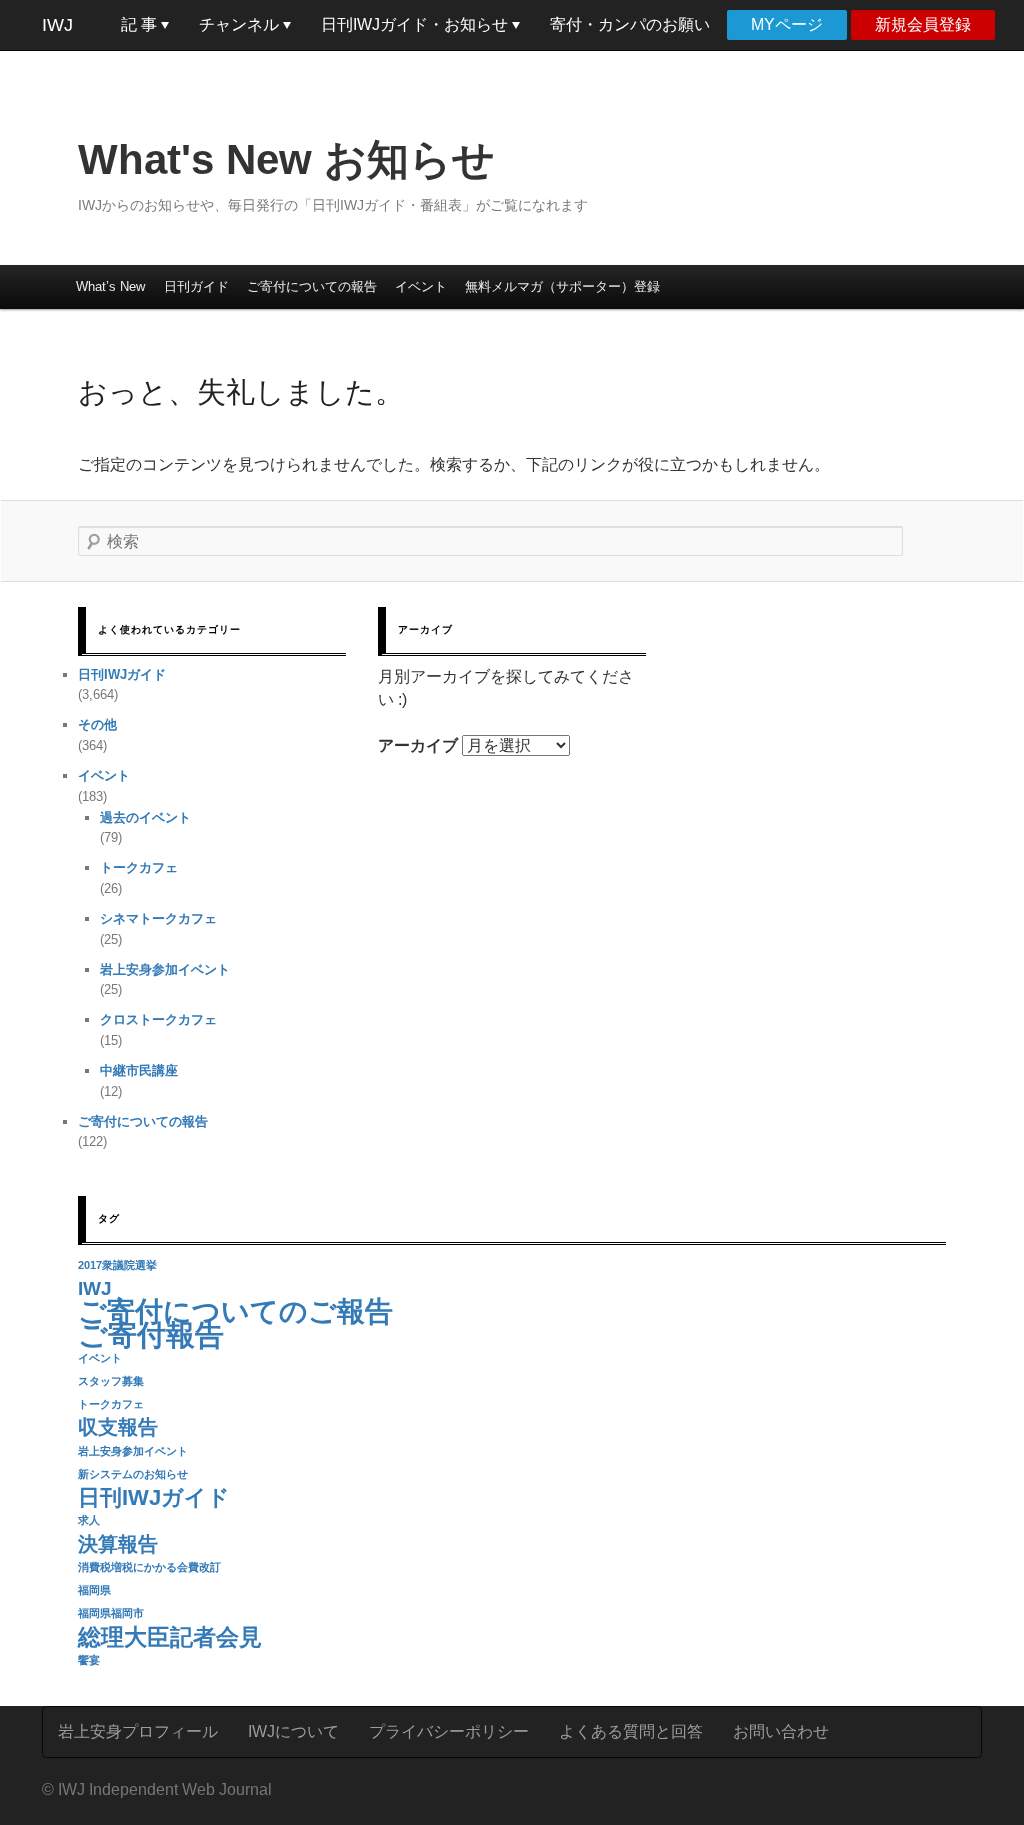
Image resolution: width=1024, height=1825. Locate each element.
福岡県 (94, 1590)
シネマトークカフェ (158, 918)
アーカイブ (418, 745)
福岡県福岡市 (111, 1613)
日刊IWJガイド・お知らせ (416, 24)
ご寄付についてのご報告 (235, 1311)
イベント (421, 286)
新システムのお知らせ (133, 1474)
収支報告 (118, 1427)
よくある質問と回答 (631, 1731)
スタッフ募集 (111, 1381)
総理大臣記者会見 (170, 1637)
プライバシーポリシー (449, 1731)
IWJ (57, 25)
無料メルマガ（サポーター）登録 (562, 286)
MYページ (787, 24)
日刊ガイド (196, 286)
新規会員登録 (923, 24)
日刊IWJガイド (122, 674)
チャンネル (241, 24)
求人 (89, 1520)
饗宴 (89, 1660)
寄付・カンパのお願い (630, 24)
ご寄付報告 (151, 1334)
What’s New (110, 286)
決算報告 (118, 1544)
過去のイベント (145, 817)
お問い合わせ (781, 1731)
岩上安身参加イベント (165, 969)
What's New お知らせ (286, 159)
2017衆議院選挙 (117, 1265)
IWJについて (293, 1731)
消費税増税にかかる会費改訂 (149, 1567)
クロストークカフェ (158, 1019)
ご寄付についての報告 (312, 286)
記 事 (141, 24)
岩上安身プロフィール (138, 1731)
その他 (97, 724)
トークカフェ (139, 867)
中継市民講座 (139, 1070)
